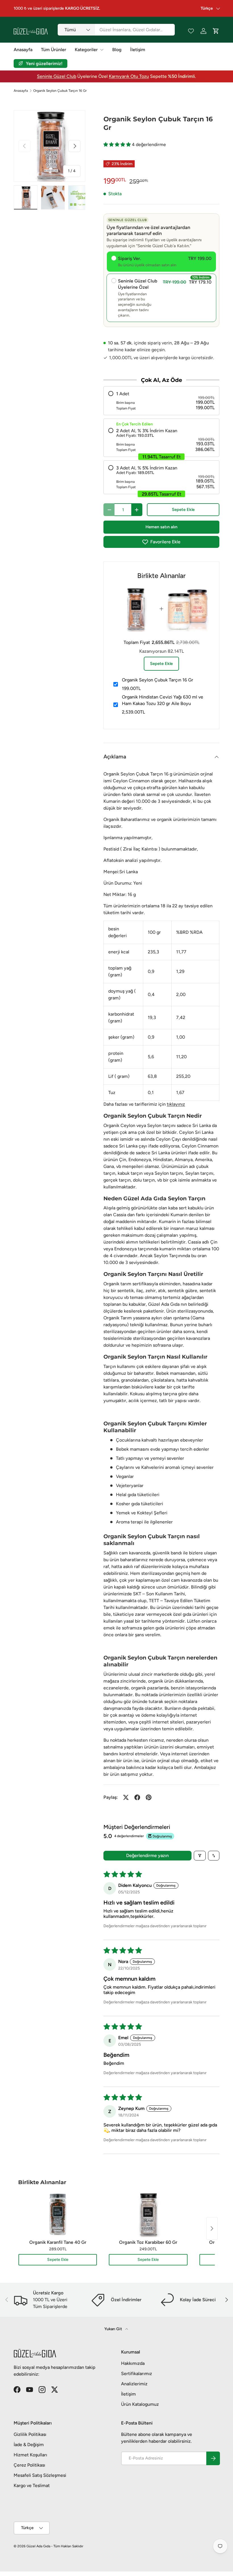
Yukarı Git (114, 2329)
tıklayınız (176, 1104)
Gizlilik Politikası (30, 2434)
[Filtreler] (200, 1856)
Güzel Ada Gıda (38, 2546)
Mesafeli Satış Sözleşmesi (40, 2475)
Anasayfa (23, 50)
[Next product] (212, 2228)
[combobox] (116, 30)
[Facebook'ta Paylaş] (137, 1797)
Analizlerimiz (134, 2384)
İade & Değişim (29, 2445)
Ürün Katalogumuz (140, 2404)
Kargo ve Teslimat (32, 2485)
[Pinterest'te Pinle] (149, 1797)
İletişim (138, 50)
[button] (118, 145)
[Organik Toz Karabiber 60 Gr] (148, 2214)
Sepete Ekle (183, 510)
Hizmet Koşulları (30, 2455)
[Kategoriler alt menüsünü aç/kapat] (102, 50)
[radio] (161, 401)
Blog (117, 50)
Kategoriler (86, 50)
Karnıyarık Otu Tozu (129, 76)
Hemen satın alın (161, 527)
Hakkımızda (133, 2363)
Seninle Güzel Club (57, 76)
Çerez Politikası (29, 2465)
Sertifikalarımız (137, 2374)
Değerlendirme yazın (147, 1855)
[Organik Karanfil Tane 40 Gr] (58, 2214)
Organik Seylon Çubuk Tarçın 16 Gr (60, 91)
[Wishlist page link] (191, 31)
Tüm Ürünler (54, 50)
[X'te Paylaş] (126, 1797)
